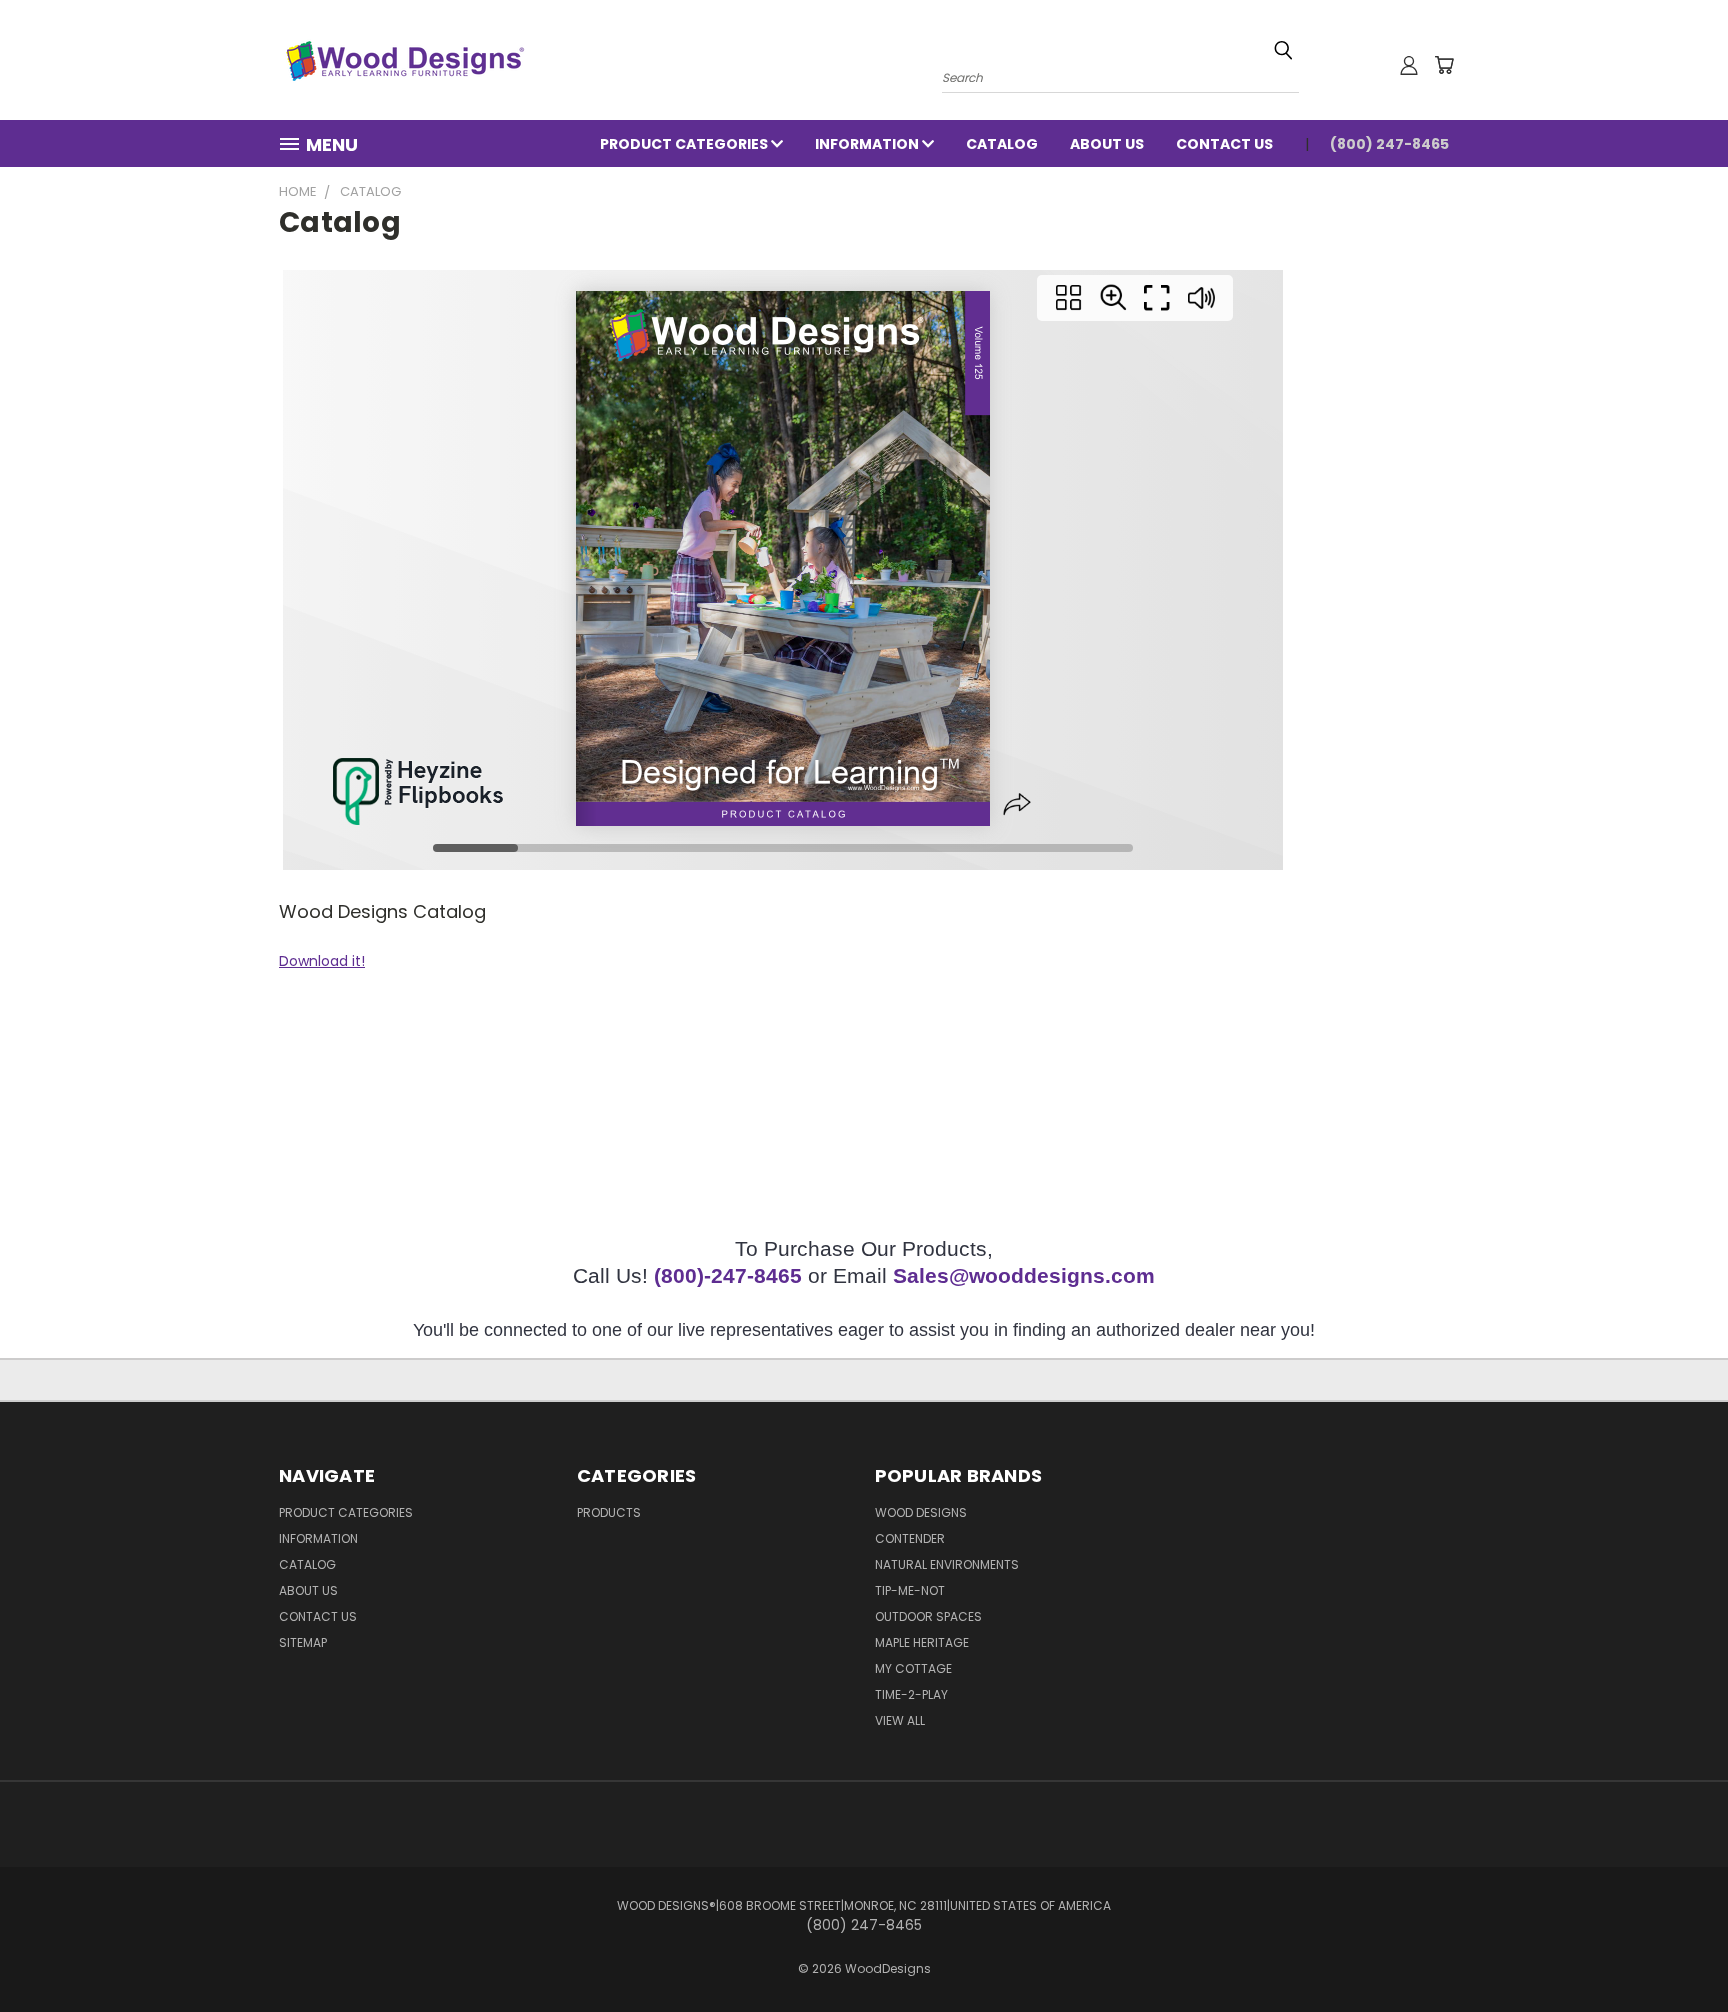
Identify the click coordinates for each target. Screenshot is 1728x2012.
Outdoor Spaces (928, 1616)
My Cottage (913, 1668)
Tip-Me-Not (910, 1590)
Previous (1675, 1949)
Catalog (1002, 144)
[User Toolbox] (1409, 65)
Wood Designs (921, 1512)
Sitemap (303, 1642)
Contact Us (1224, 144)
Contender (910, 1538)
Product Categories (685, 144)
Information (868, 144)
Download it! (322, 961)
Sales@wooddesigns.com (1024, 1275)
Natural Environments (947, 1564)
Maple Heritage (922, 1642)
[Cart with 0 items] (1444, 65)
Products (609, 1512)
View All (900, 1720)
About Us (1107, 144)
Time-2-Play (911, 1694)
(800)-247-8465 (728, 1275)
